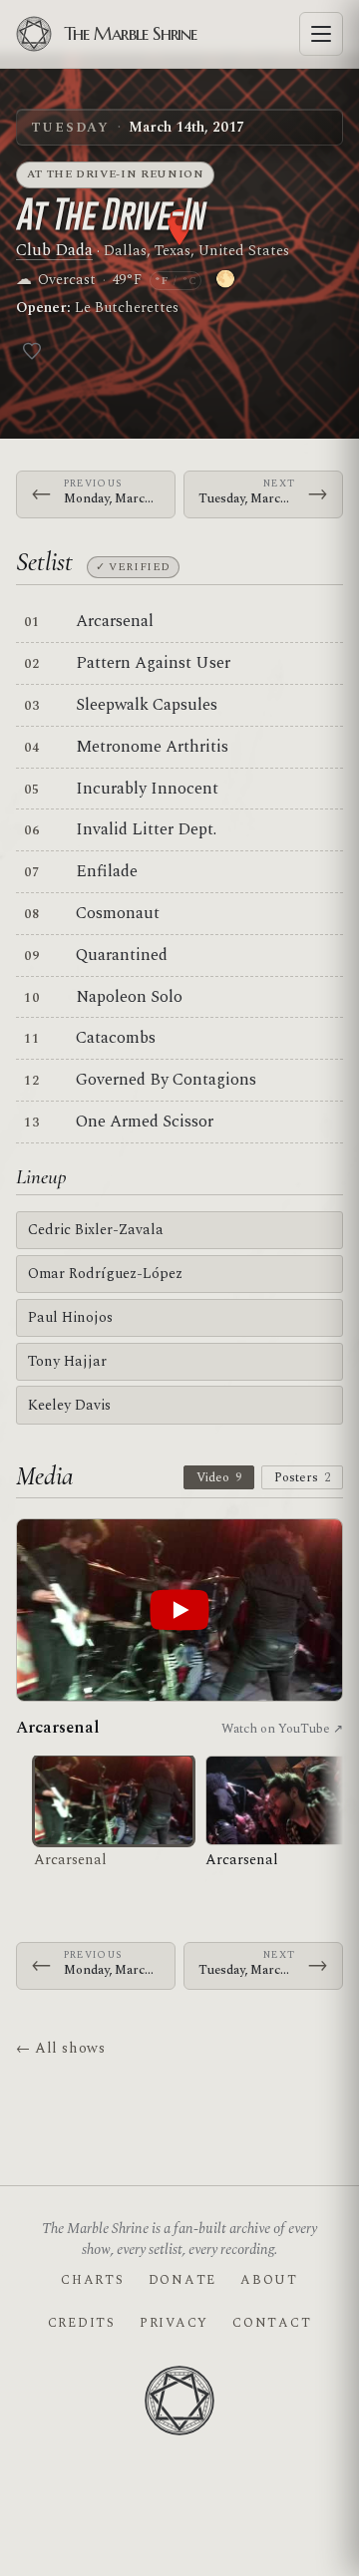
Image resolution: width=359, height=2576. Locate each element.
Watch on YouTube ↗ (282, 1729)
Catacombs (116, 1038)
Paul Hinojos (70, 1317)
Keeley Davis (69, 1405)
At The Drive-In (110, 214)
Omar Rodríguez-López (105, 1274)
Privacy (174, 2323)
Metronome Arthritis (152, 747)
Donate (182, 2280)
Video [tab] (219, 1477)
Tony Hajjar (67, 1361)
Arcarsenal (115, 621)
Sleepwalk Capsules (147, 705)
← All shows (60, 2048)
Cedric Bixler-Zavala (96, 1230)
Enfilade (107, 871)
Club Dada (54, 250)
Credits (82, 2323)
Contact (272, 2323)
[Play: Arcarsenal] (179, 1610)
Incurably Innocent (147, 789)
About (269, 2280)
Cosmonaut (118, 913)
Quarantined (122, 955)
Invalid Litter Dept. (146, 829)
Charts (92, 2280)
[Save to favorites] (32, 351)
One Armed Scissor (145, 1122)
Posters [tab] (302, 1477)
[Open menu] (321, 34)
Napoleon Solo (129, 997)
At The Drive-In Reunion (116, 174)
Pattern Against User (153, 663)
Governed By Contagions (166, 1080)
